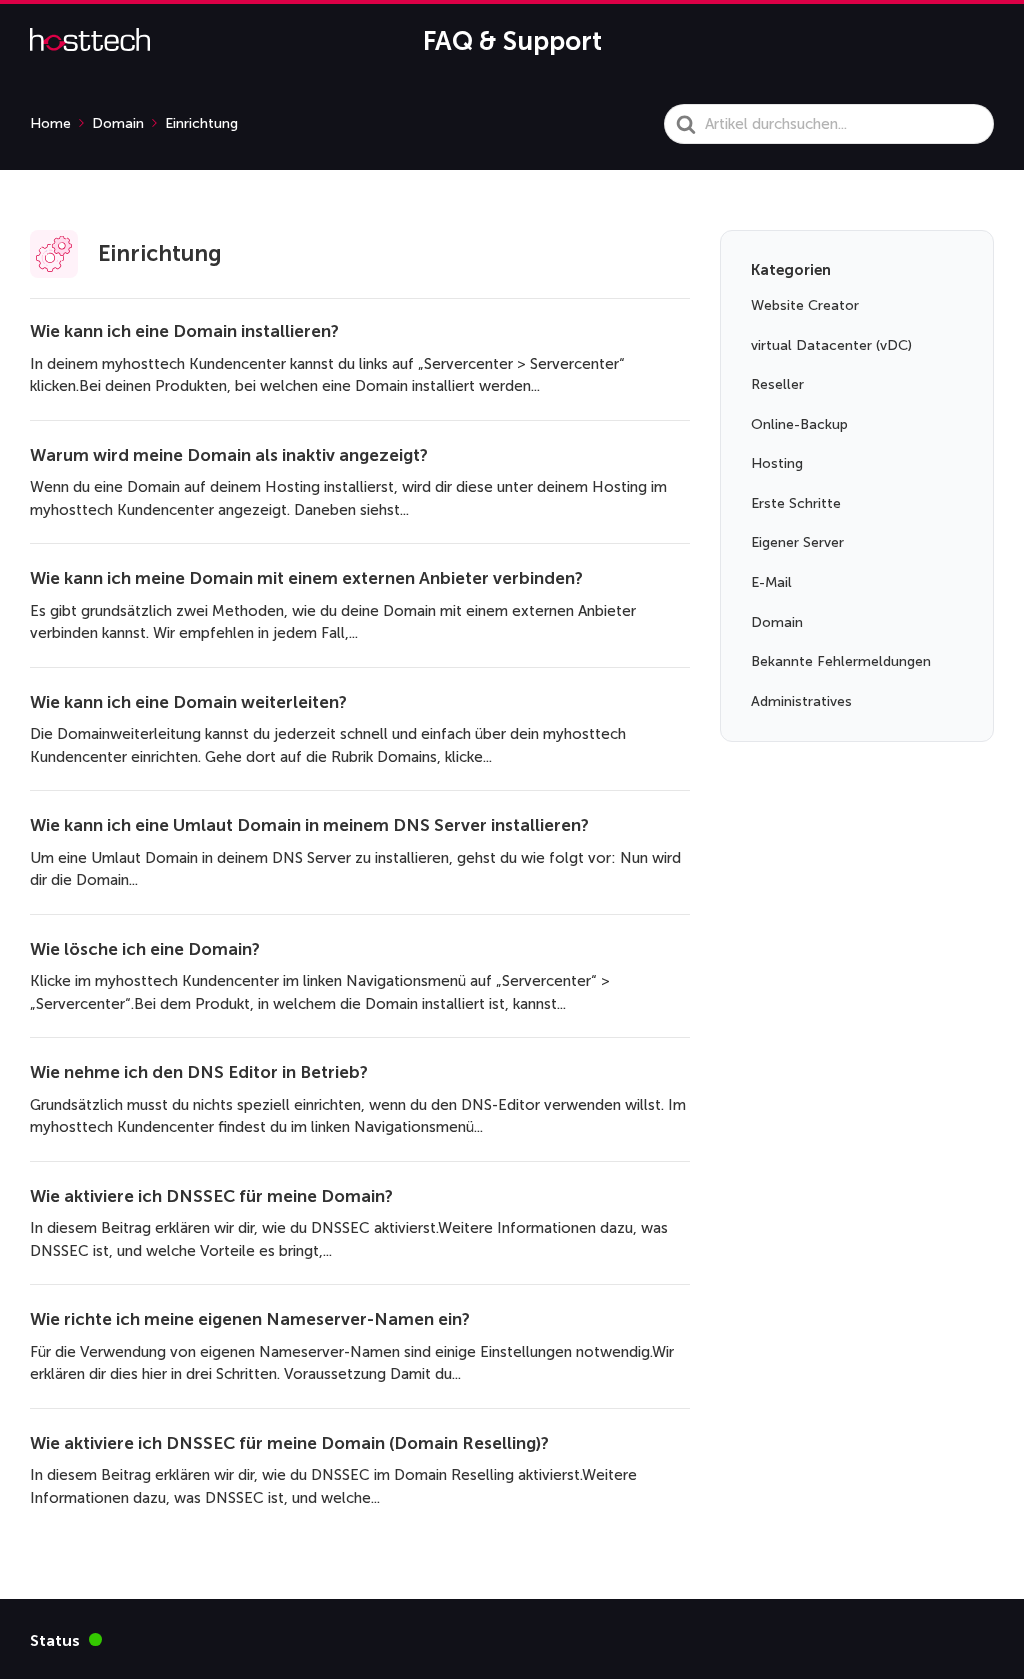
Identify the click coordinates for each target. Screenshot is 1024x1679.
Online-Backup (799, 424)
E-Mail (771, 582)
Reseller (777, 384)
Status (66, 1639)
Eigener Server (797, 542)
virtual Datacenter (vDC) (831, 345)
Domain (777, 622)
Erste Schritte (796, 503)
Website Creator (805, 305)
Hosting (777, 463)
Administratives (801, 701)
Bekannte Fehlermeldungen (841, 661)
